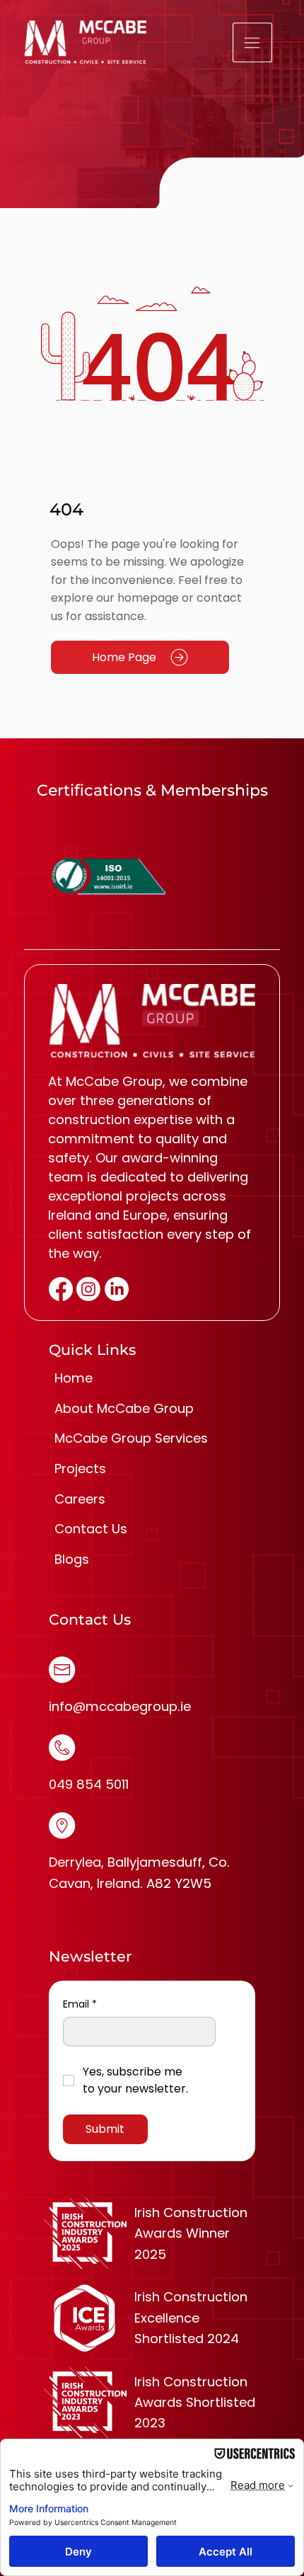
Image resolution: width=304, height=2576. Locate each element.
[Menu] (253, 42)
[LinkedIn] (117, 1289)
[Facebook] (61, 1289)
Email (80, 2004)
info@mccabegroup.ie (120, 1706)
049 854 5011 (89, 1784)
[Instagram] (88, 1289)
